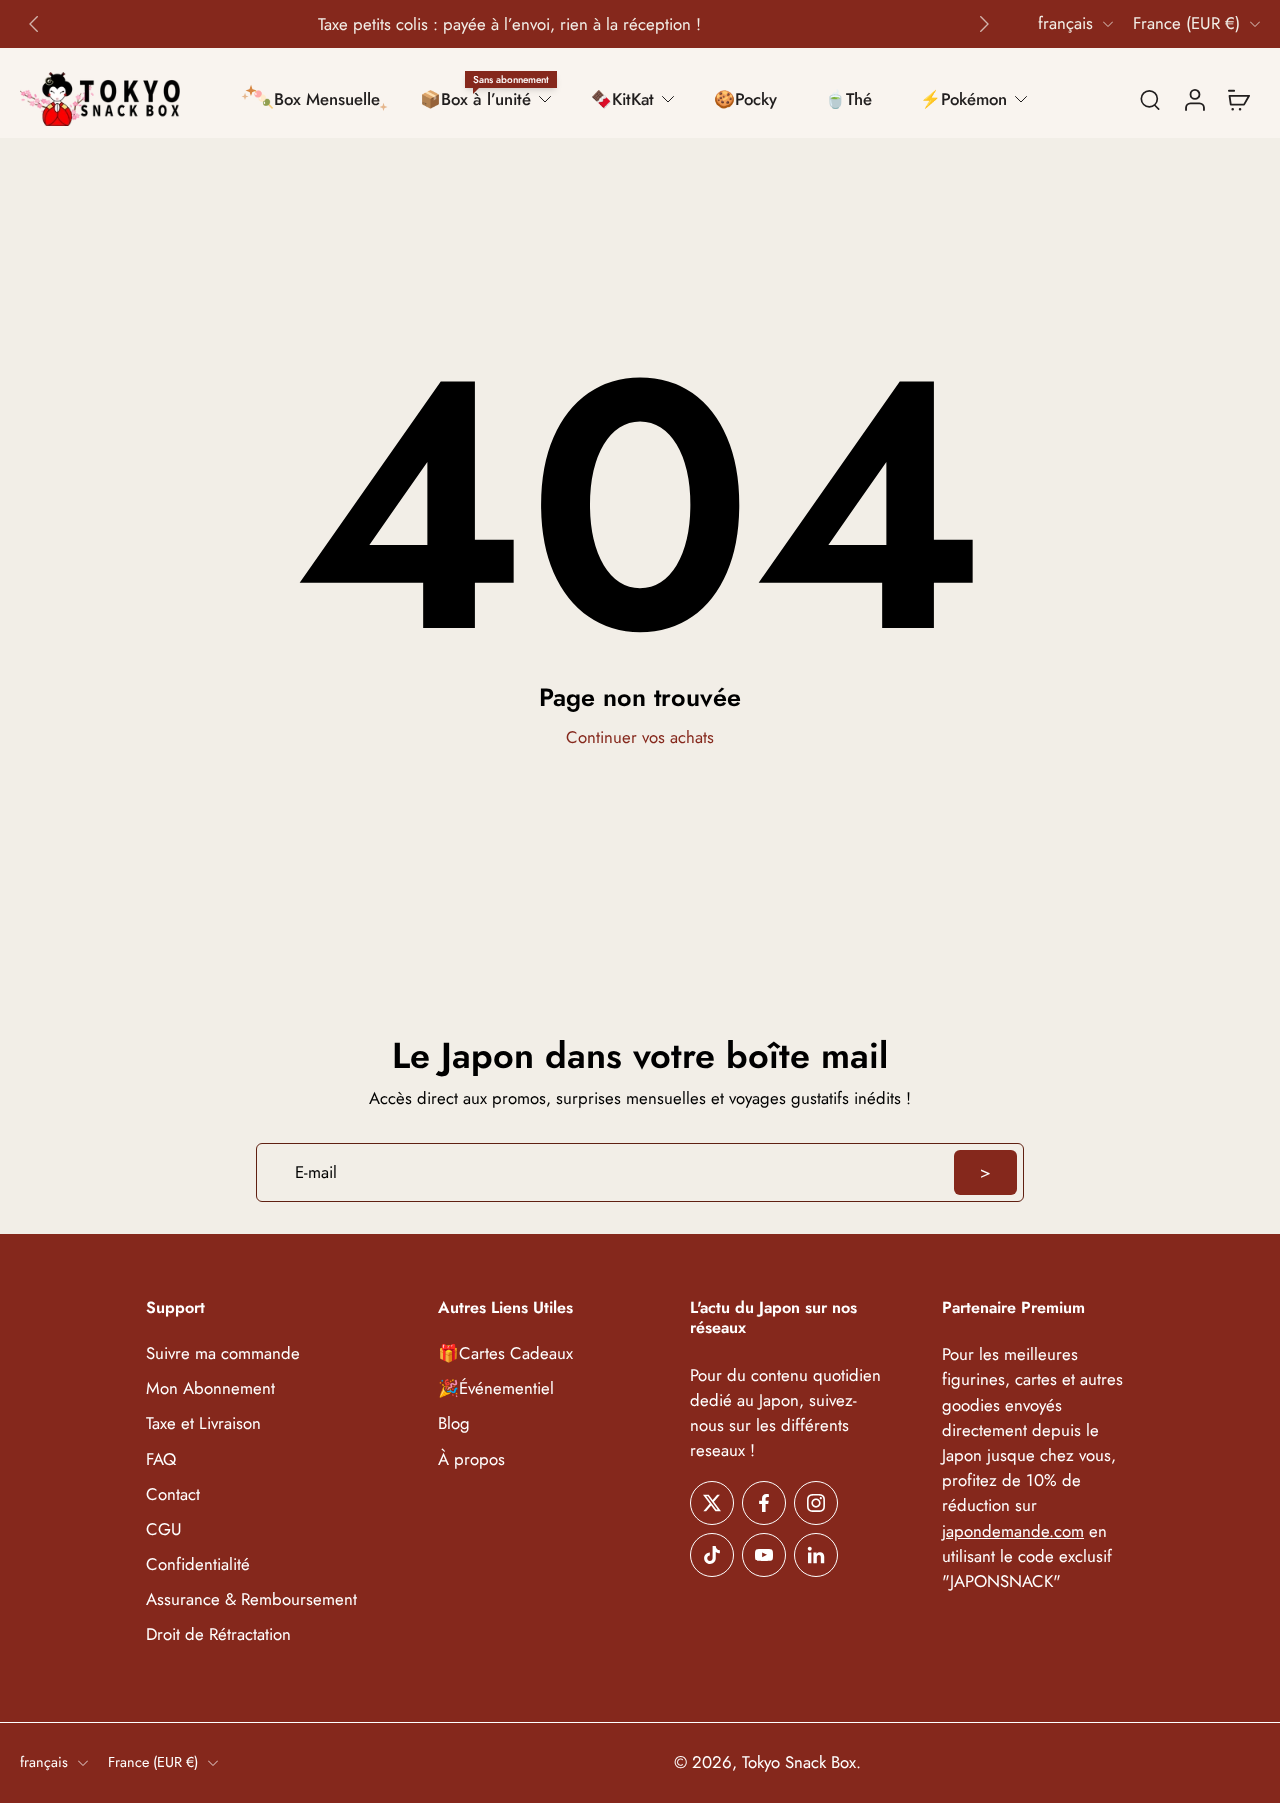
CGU (164, 1529)
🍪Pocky (745, 99)
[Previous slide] (34, 24)
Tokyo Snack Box (799, 1763)
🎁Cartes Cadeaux (505, 1354)
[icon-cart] (1238, 99)
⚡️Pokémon (963, 99)
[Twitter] (712, 1504)
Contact (173, 1494)
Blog (454, 1424)
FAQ (161, 1459)
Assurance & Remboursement (251, 1599)
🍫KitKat (622, 99)
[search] (1150, 99)
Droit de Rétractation (218, 1634)
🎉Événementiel (496, 1389)
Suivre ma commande (223, 1354)
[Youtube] (764, 1556)
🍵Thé (848, 99)
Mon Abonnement (210, 1389)
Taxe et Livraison (203, 1424)
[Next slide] (984, 24)
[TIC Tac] (712, 1556)
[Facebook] (764, 1504)
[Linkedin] (816, 1556)
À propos (471, 1459)
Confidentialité (198, 1564)
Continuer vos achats (640, 737)
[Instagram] (816, 1504)
